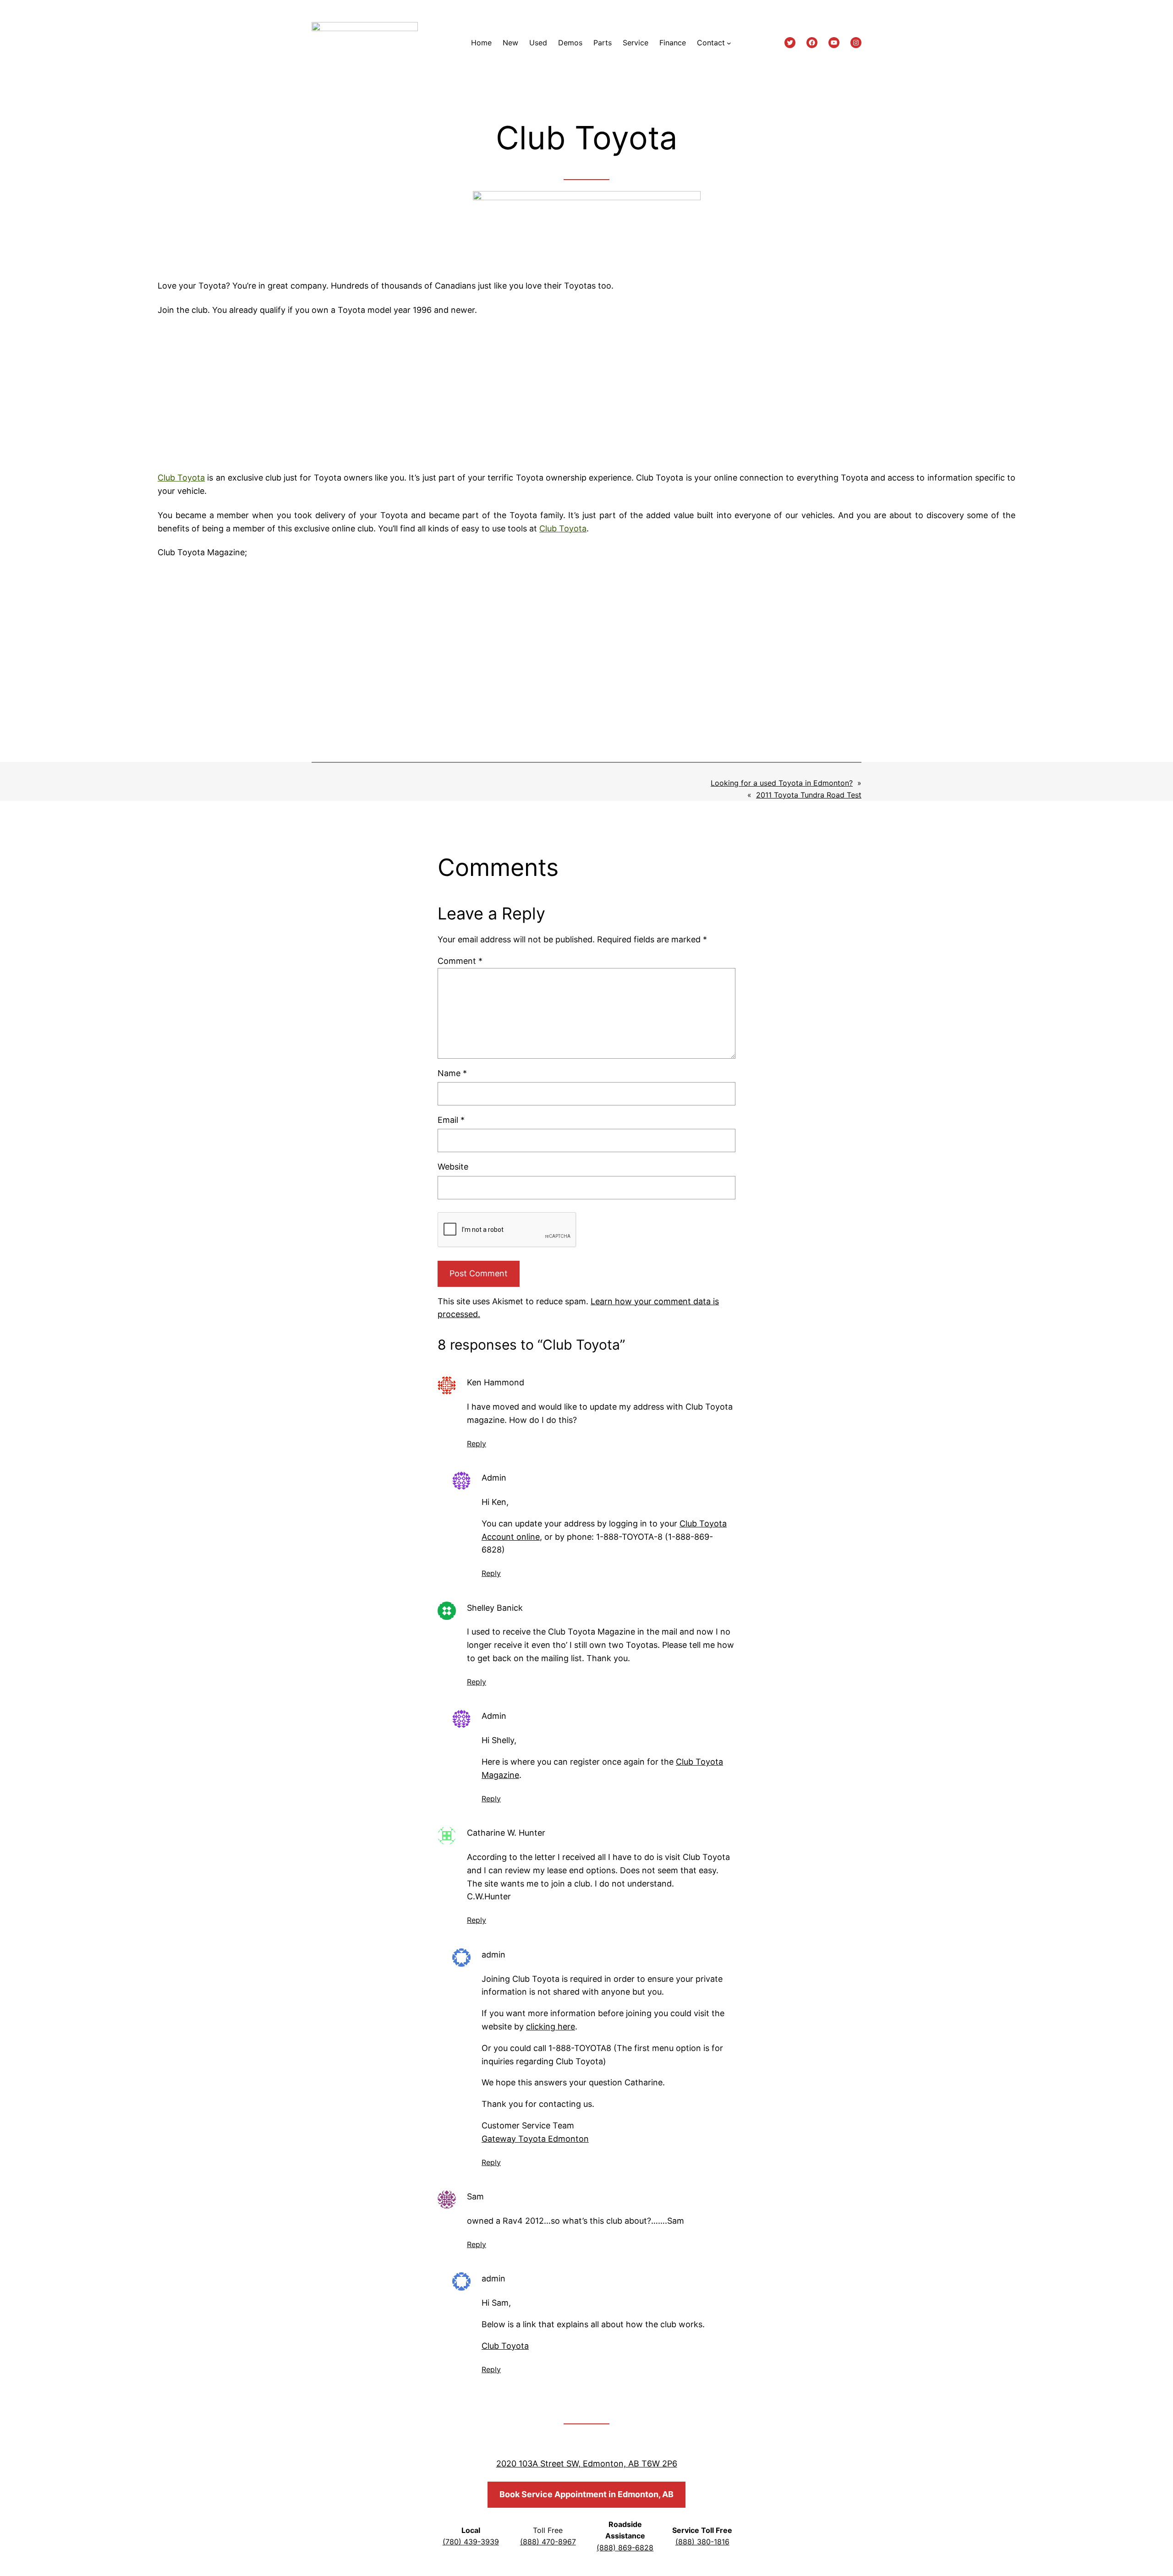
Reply (477, 1444)
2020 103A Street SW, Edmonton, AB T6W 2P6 (587, 2464)
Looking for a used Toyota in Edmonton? (782, 783)
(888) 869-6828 (625, 2548)
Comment (460, 961)
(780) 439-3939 (471, 2542)
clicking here (551, 2026)
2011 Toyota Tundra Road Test (809, 795)
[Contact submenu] (729, 43)
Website (453, 1167)
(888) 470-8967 (548, 2542)
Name (452, 1073)
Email (451, 1120)
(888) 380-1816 (702, 2542)
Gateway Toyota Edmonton (535, 2139)
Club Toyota (181, 478)
